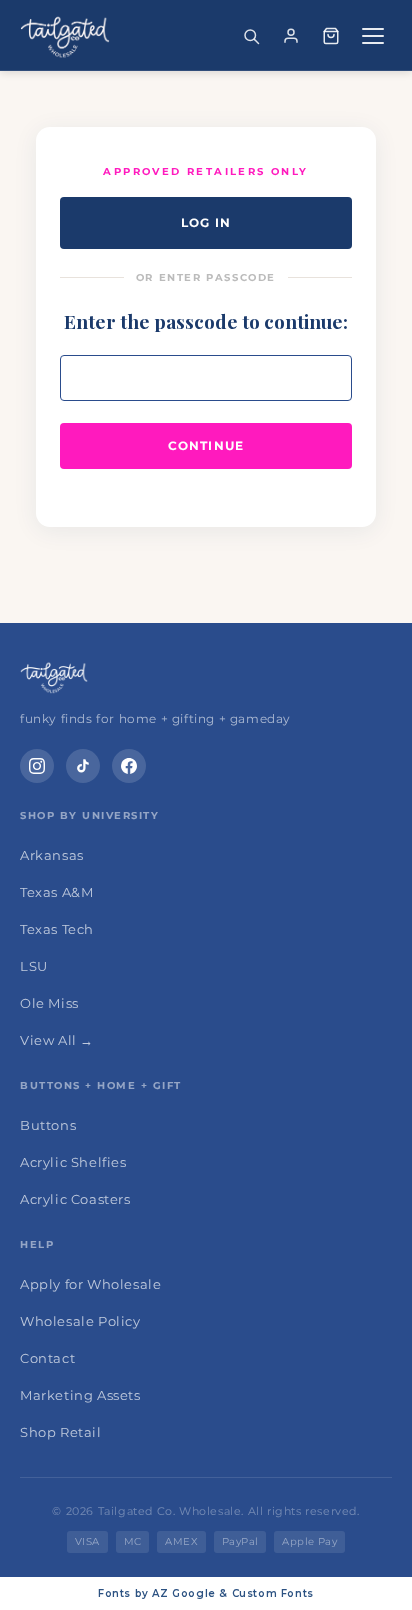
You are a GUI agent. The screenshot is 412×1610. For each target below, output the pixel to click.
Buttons (48, 1125)
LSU (34, 966)
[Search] (251, 36)
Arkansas (52, 855)
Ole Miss (49, 1003)
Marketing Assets (80, 1395)
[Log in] (291, 36)
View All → (57, 1040)
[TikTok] (83, 766)
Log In (206, 222)
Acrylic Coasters (75, 1199)
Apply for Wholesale (90, 1284)
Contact (47, 1358)
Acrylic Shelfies (73, 1162)
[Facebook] (129, 766)
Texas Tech (57, 929)
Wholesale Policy (80, 1321)
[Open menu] (373, 36)
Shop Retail (61, 1432)
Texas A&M (56, 892)
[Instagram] (37, 766)
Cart (331, 36)
